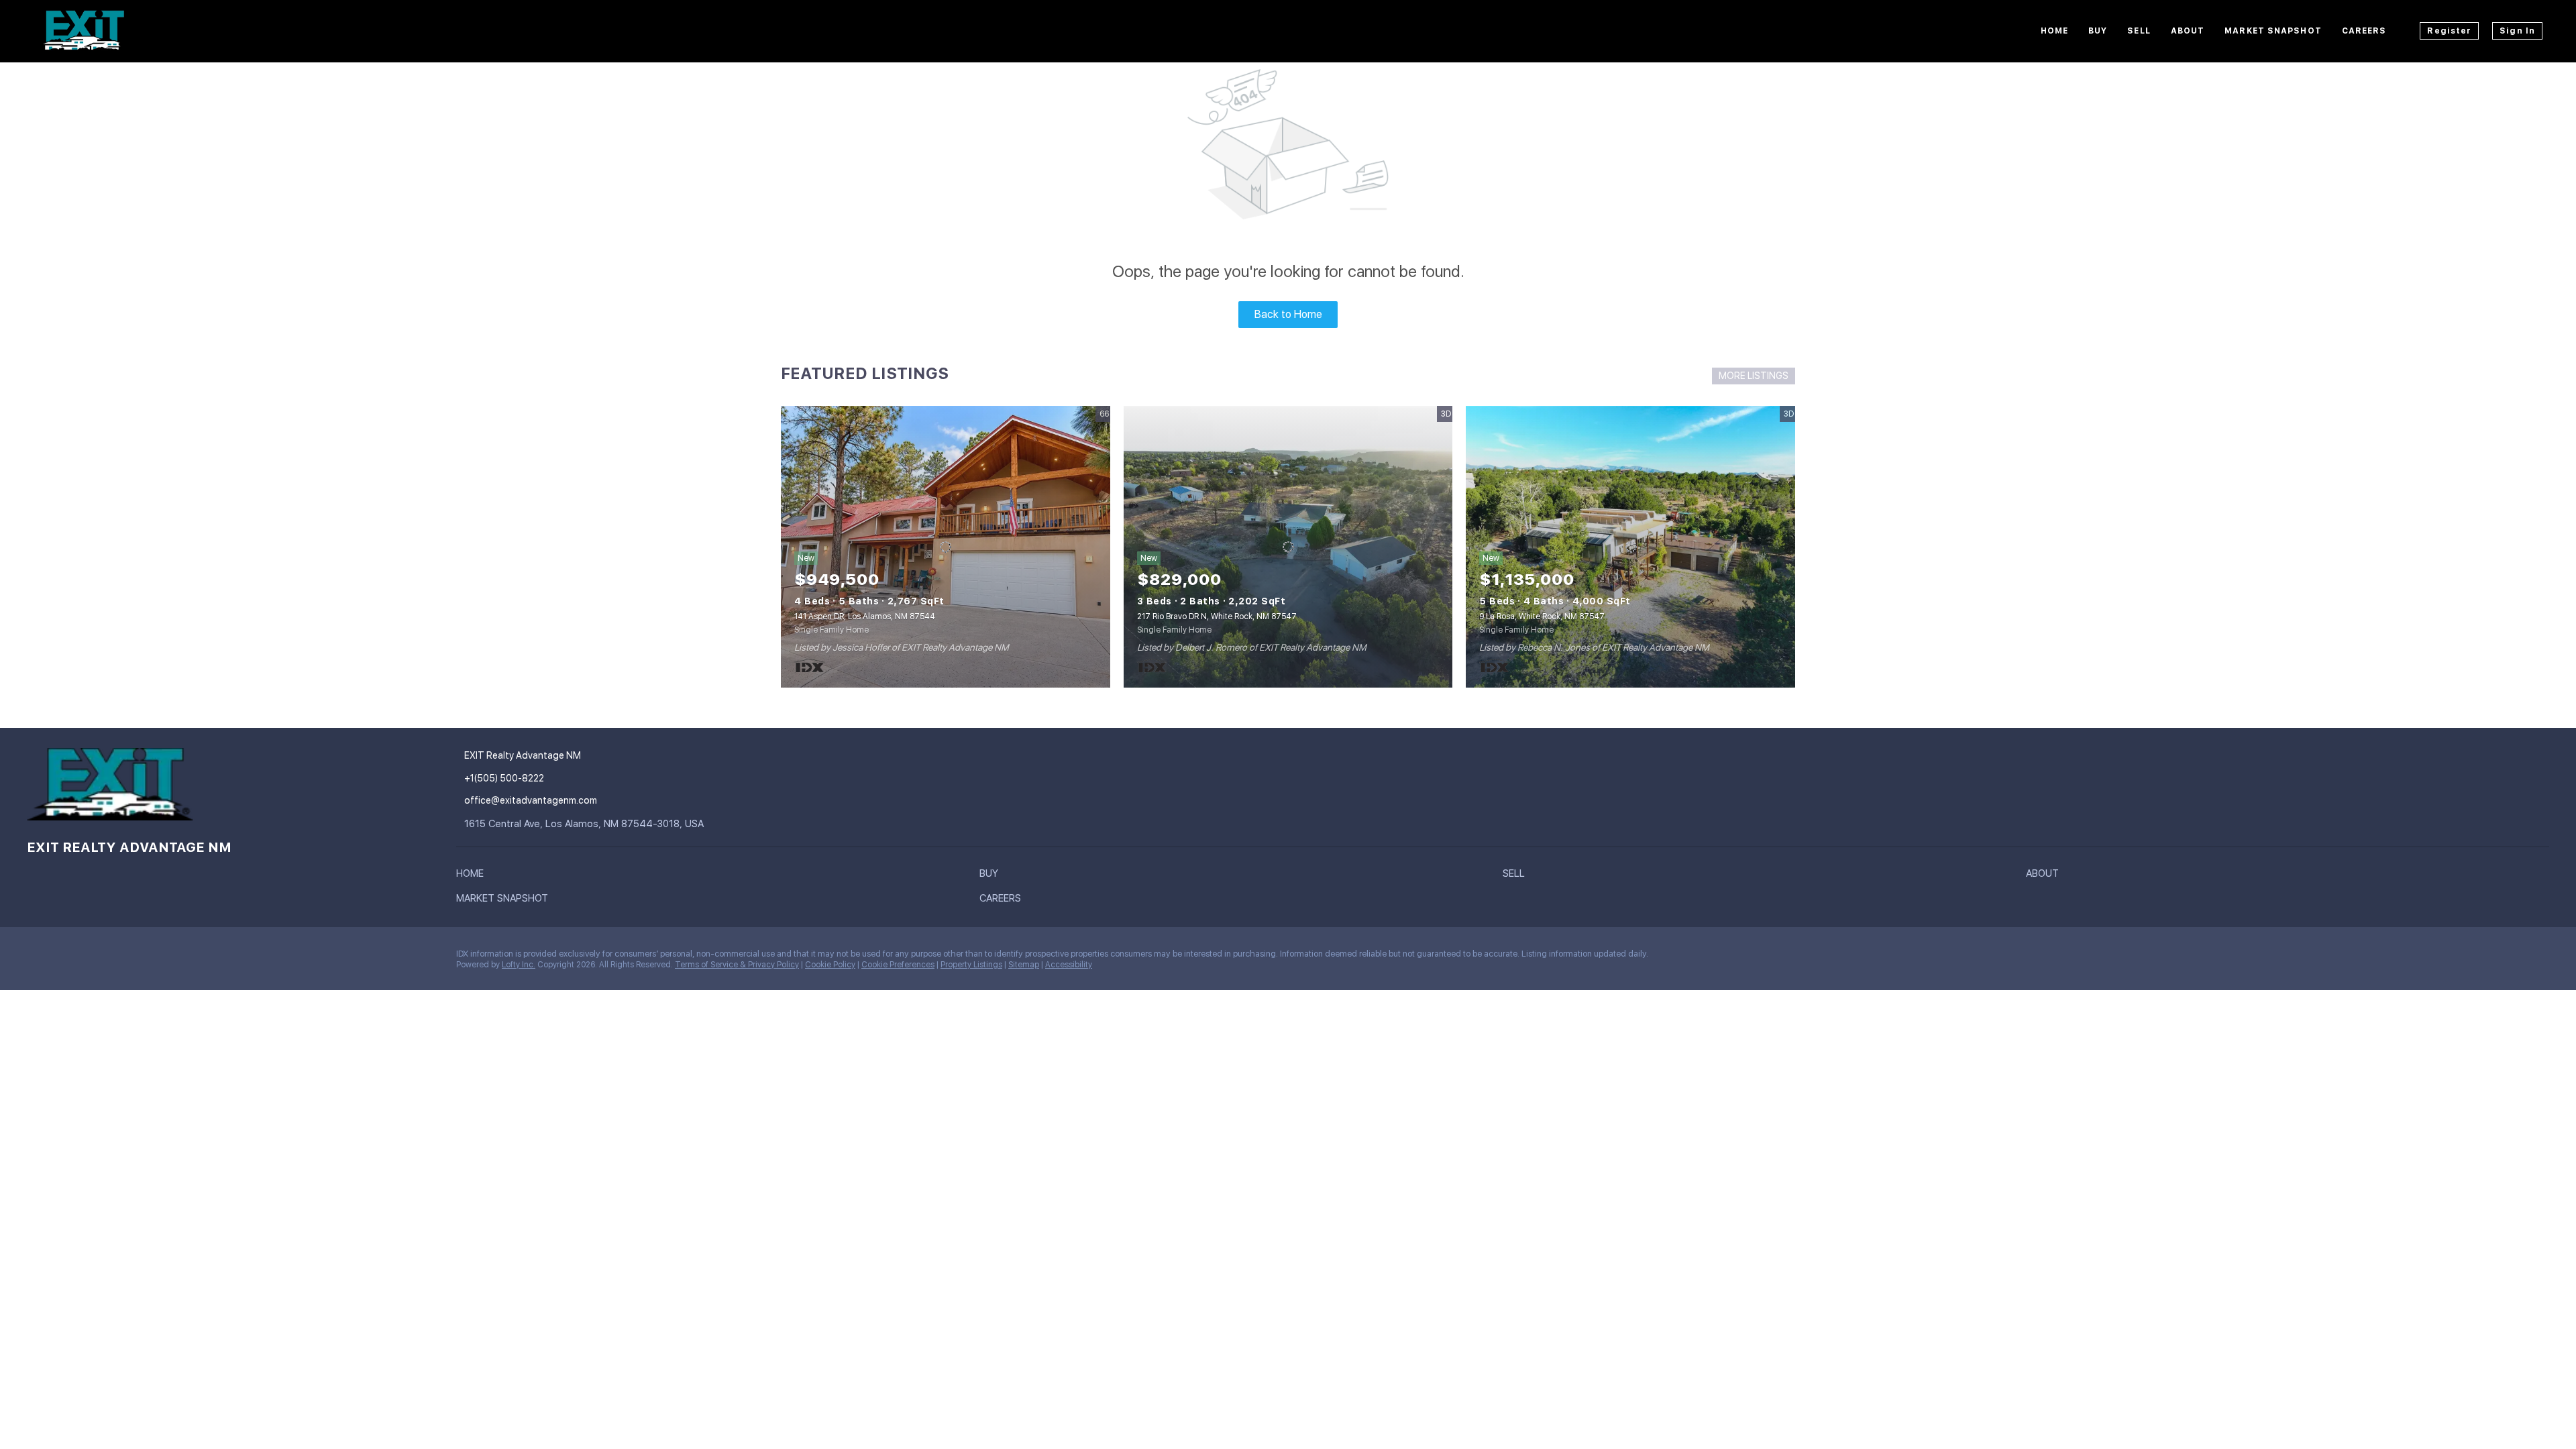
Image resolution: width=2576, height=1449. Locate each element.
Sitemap (1024, 965)
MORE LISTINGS (1754, 376)
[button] (473, 876)
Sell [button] (2139, 31)
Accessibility (1069, 965)
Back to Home (1288, 314)
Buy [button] (2098, 31)
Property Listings (971, 965)
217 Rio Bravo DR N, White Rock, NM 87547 (1217, 616)
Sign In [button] (2517, 31)
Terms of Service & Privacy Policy (737, 965)
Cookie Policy (830, 965)
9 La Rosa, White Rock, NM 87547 (1542, 616)
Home (2054, 31)
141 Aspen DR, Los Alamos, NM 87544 (865, 616)
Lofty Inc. (519, 965)
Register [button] (2449, 31)
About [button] (2188, 31)
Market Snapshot (2273, 31)
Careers (2364, 31)
